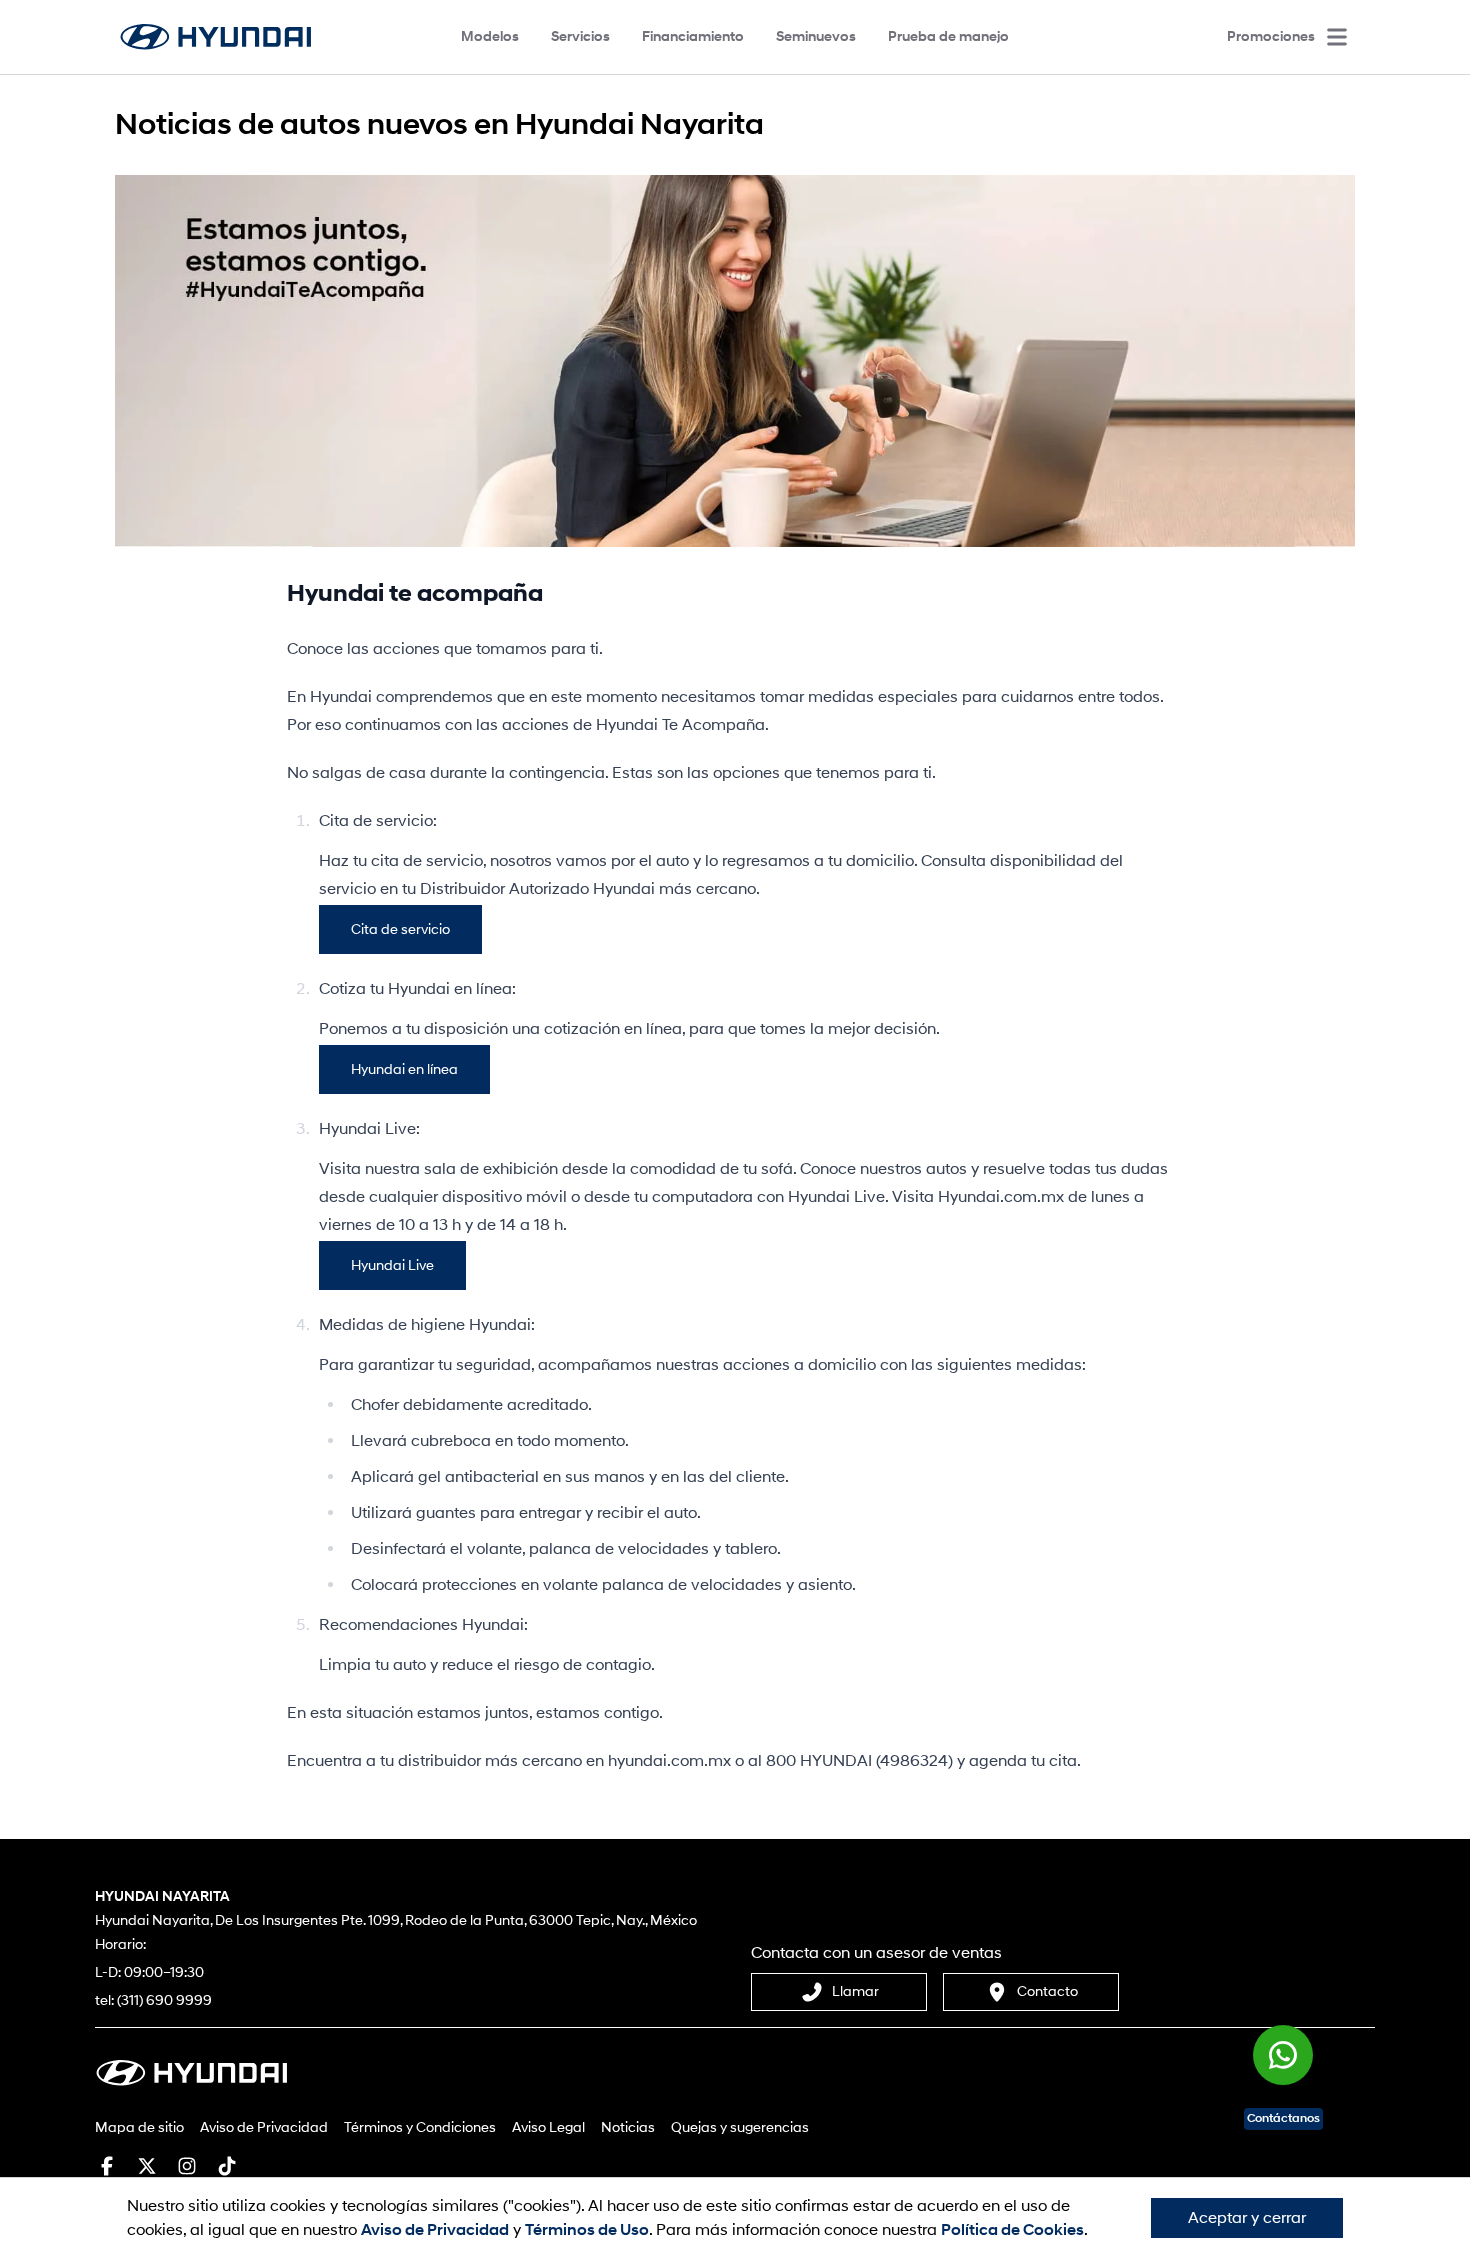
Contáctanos (1283, 2118)
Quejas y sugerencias (740, 2127)
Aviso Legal (548, 2127)
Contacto (1047, 1991)
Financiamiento (693, 36)
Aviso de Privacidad (264, 2127)
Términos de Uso (587, 2230)
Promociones (1271, 36)
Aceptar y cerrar (1247, 2218)
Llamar (855, 1991)
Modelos (490, 36)
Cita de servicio (400, 929)
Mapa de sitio (139, 2127)
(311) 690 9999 (164, 2000)
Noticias (628, 2127)
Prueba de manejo (948, 36)
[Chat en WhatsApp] (1283, 2066)
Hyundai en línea (404, 1069)
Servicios (580, 36)
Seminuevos (816, 36)
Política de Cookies (1012, 2230)
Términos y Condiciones (420, 2127)
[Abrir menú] (1337, 37)
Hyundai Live (392, 1265)
